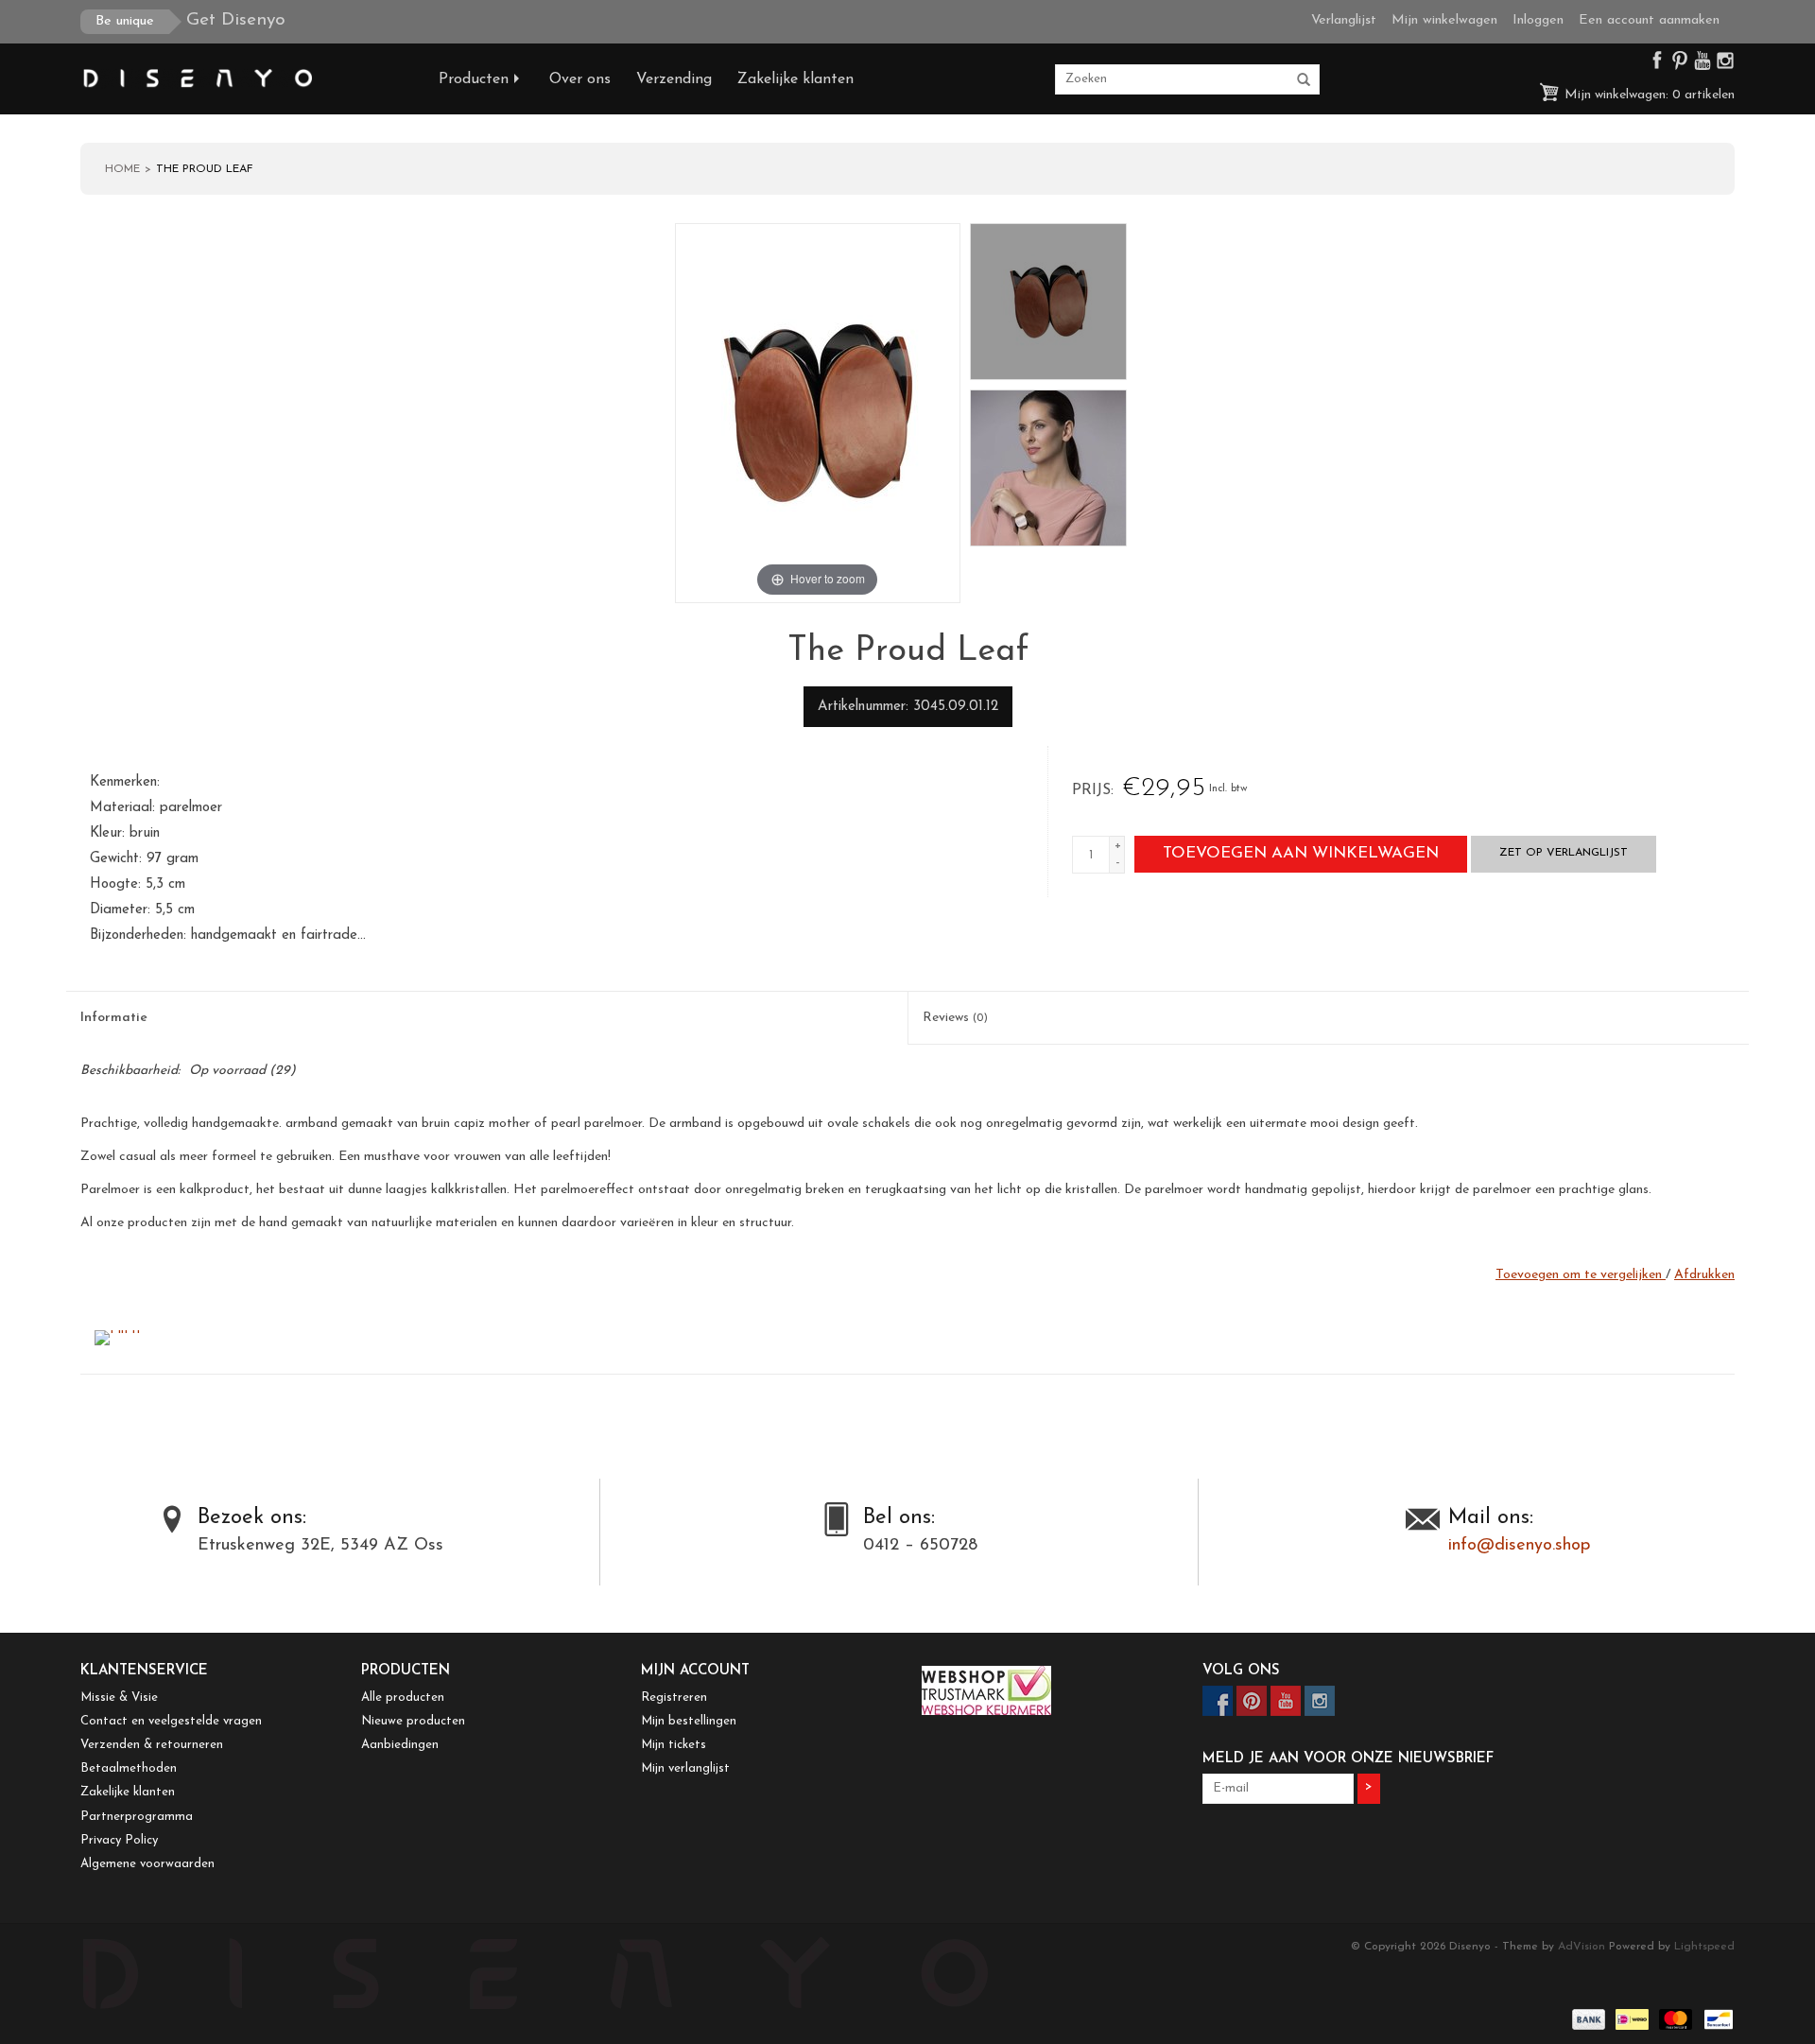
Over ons (580, 79)
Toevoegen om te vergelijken (1581, 1275)
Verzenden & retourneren (152, 1745)
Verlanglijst (1344, 20)
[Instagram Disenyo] (1725, 65)
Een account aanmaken (1649, 20)
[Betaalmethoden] (1587, 2018)
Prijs (1091, 790)
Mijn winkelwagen (1444, 20)
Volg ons (1241, 1671)
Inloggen (1538, 20)
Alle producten (403, 1698)
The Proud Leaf (205, 169)
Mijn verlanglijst (685, 1768)
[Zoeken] (1304, 80)
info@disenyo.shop (1519, 1546)
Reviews (955, 1018)
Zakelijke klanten (795, 79)
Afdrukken (1704, 1275)
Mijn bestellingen (689, 1721)
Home (122, 169)
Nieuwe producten (413, 1721)
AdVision (1582, 1947)
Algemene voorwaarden (147, 1864)
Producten (474, 79)
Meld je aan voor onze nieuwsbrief (1348, 1759)
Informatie (114, 1018)
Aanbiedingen (400, 1745)
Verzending (674, 79)
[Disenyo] (245, 79)
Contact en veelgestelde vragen (171, 1721)
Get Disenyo (190, 20)
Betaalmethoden (129, 1768)
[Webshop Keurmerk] (1048, 1690)
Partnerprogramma (137, 1817)
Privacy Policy (119, 1840)
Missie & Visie (119, 1698)
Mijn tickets (674, 1745)
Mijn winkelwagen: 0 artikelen (1648, 95)
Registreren (674, 1698)
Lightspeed (1704, 1947)
